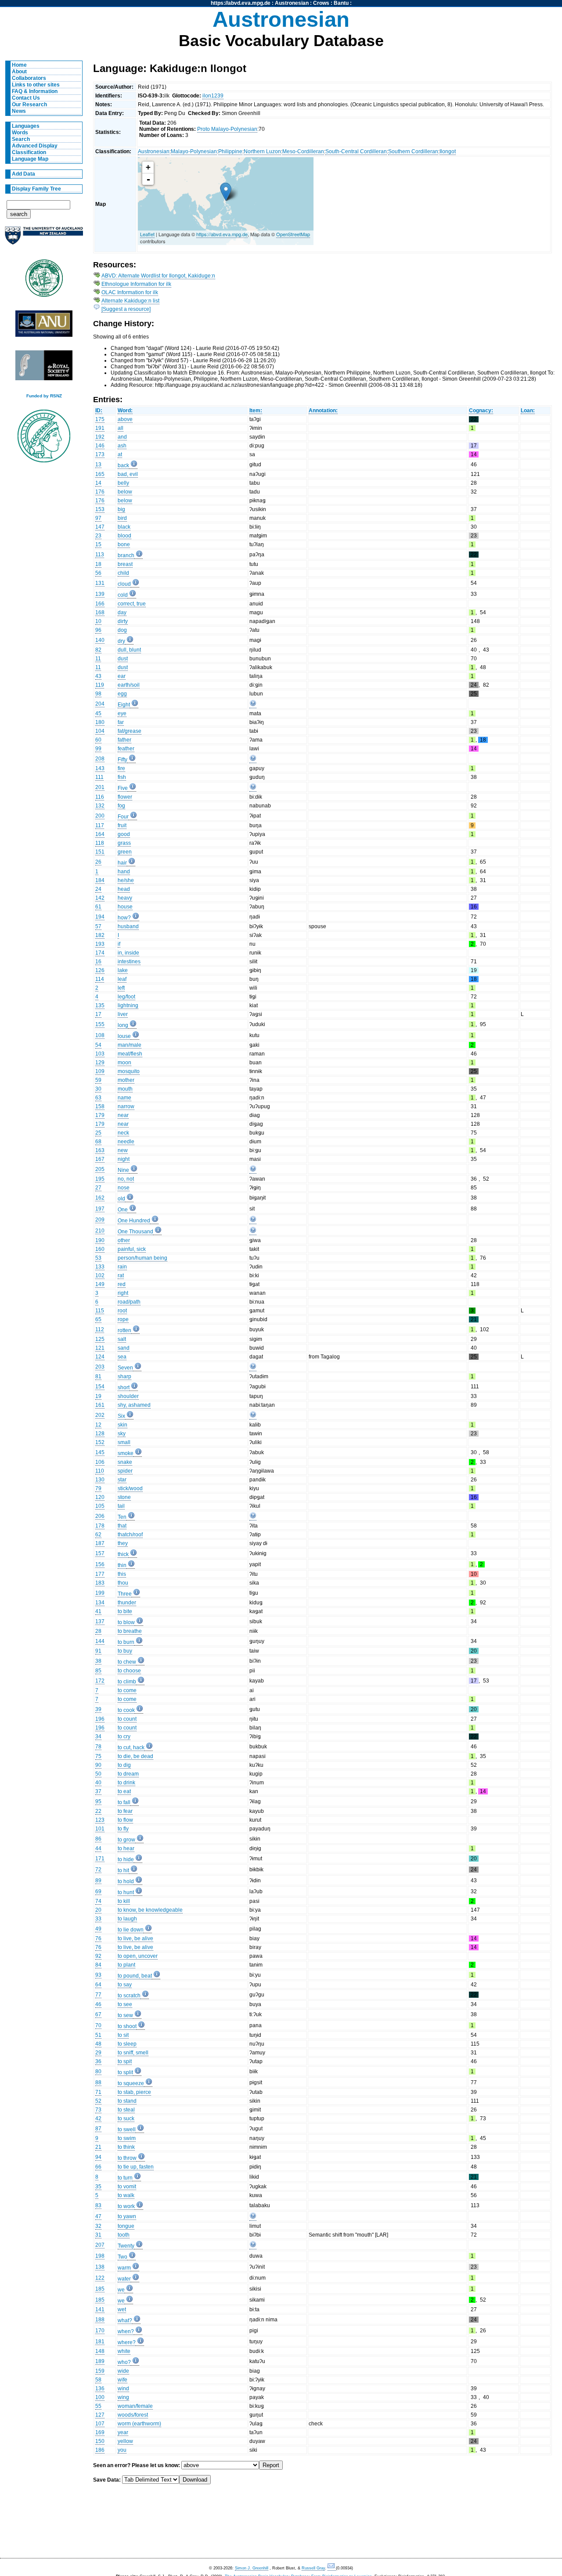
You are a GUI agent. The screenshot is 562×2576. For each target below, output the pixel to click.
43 (98, 676)
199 (100, 1593)
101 (100, 1829)
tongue (126, 2226)
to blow (126, 1622)
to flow (125, 1820)
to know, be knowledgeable (150, 1910)
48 (98, 2044)
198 (100, 2256)
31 (98, 2235)
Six (121, 1416)
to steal (126, 2110)
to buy (125, 1651)
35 (98, 2187)
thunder (127, 1603)
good (124, 834)
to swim (127, 2138)
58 (98, 2380)
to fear (125, 1811)
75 (98, 1756)
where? (127, 2342)
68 (98, 1142)
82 (98, 650)
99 (98, 749)
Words (20, 133)
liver (123, 1014)
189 (100, 2361)
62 (98, 1535)
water (124, 2279)
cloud (124, 584)
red (122, 1284)
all (121, 428)
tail (121, 1506)
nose (124, 1188)
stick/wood (130, 1488)
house (125, 907)
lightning (128, 1005)
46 (98, 2004)
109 (100, 1071)
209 (100, 1220)
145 (100, 1452)
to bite (125, 1611)
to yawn (127, 2216)
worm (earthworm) (139, 2424)
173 (100, 454)
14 (98, 483)
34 (98, 1737)
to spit (125, 2061)
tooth (124, 2235)
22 (98, 1811)
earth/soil (129, 685)
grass (124, 843)
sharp (124, 1376)
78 (98, 1747)
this (122, 1574)
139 (100, 594)
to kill (124, 1901)
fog (121, 806)
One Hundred (134, 1221)
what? (125, 2320)
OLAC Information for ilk (130, 292)
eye (122, 713)
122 (100, 2278)
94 (98, 2157)
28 (98, 1631)
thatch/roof (130, 1535)
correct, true (132, 604)
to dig (124, 1765)
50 (98, 1774)
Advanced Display (35, 146)
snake (125, 1462)
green (125, 852)
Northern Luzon (262, 151)
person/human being (142, 1258)
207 (100, 2245)
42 (98, 2118)
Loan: (528, 411)
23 (98, 536)
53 (98, 1258)
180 (100, 722)
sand (124, 1348)
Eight (124, 705)
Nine (123, 1170)
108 (100, 1035)
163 (100, 1150)
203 (100, 1367)
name (124, 1098)
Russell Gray (313, 2568)
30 (98, 1089)
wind (123, 2389)
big (121, 509)
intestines (129, 962)
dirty (123, 621)
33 (98, 1919)
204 (100, 704)
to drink (126, 1783)
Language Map (30, 159)
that (122, 1526)
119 (100, 685)
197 (100, 1209)
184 (100, 880)
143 (100, 768)
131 (100, 583)
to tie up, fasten (136, 2167)
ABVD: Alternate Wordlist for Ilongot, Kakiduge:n (158, 276)
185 (100, 2289)
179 (100, 1115)
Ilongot (448, 151)
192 (100, 437)
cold (123, 595)
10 (98, 621)
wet (122, 2309)
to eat (124, 1791)
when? (126, 2331)
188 (100, 2320)
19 (98, 1396)
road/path (129, 1302)
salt (122, 1339)
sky (122, 1434)
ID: (99, 411)
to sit (123, 2035)
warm (124, 2268)
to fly (123, 1829)
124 (100, 1357)
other (124, 1240)
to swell (127, 2129)
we (121, 2290)
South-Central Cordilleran (356, 151)
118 (100, 843)
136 (100, 2389)
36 (98, 2061)
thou (123, 1583)
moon (124, 1063)
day (122, 612)
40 (98, 1783)
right (123, 1293)
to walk (126, 2195)
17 (98, 1014)
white (124, 2351)
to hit (123, 1870)
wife (122, 2380)
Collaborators (29, 78)
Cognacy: (481, 411)
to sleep (127, 2044)
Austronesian (292, 3)
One (123, 1210)
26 (98, 862)
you (122, 2450)
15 (98, 544)
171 (100, 1859)
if (119, 944)
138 (100, 2267)
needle (126, 1142)
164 (100, 834)
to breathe (130, 1631)
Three (125, 1594)
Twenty (126, 2246)
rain (122, 1267)
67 (98, 2014)
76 (98, 1938)
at (120, 454)
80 (98, 2072)
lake (123, 970)
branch (126, 555)
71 (98, 2092)
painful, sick (132, 1249)
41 (98, 1611)
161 (100, 1405)
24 (98, 889)
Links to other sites (36, 85)
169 (100, 2432)
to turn (125, 2178)
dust (123, 659)
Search (21, 139)
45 (98, 713)
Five (123, 788)
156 (100, 1564)
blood (124, 536)
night (124, 1159)
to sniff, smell (133, 2053)
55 (98, 2406)
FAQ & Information (35, 91)
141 (100, 2309)
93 (98, 1975)
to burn (126, 1642)
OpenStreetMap (293, 234)
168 (100, 612)
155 (100, 1024)
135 (100, 1005)
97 (98, 518)
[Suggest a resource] (126, 309)
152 (100, 1442)
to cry (124, 1737)
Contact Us (26, 98)
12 (98, 1425)
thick (123, 1554)
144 (100, 1641)
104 (100, 731)
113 (100, 555)
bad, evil (128, 474)
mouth (125, 1089)
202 (100, 1415)
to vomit (127, 2187)
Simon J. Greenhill (252, 2568)
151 (100, 852)
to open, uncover (138, 1956)
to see (125, 2004)
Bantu (341, 3)
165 (100, 474)
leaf (122, 979)
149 (100, 1284)
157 (100, 1553)
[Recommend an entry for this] (253, 705)
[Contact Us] (332, 2568)
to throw (127, 2158)
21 (98, 2147)
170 (100, 2331)
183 (100, 1583)
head (124, 889)
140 (100, 640)
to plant (126, 1965)
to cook (126, 1710)
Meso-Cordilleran (303, 151)
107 (100, 2424)
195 (100, 1179)
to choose (129, 1671)
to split (125, 2072)
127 (100, 2415)
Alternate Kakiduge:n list (130, 301)
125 (100, 1339)
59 (98, 1080)
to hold (126, 1881)
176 (100, 492)
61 (98, 907)
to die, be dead (135, 1756)
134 (100, 1603)
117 (100, 825)
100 (100, 2397)
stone (124, 1497)
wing (123, 2397)
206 (100, 1516)
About (19, 72)
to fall (124, 1802)
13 (98, 465)
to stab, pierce (134, 2092)
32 (98, 2226)
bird (122, 518)
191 (100, 428)
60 (98, 740)
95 (98, 1801)
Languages (26, 126)
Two (122, 2257)
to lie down (131, 1930)
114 (100, 979)
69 (98, 1891)
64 (98, 1985)
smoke (126, 1453)
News (19, 111)
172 (100, 1681)
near (123, 1115)
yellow (125, 2441)
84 (98, 1965)
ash (122, 446)
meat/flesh (130, 1054)
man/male (130, 1045)
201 (100, 787)
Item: (256, 411)
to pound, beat (135, 1976)
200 (100, 816)
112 (100, 1329)
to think (126, 2147)
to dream (128, 1774)
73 (98, 2110)
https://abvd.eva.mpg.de (241, 3)
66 (98, 2167)
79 (98, 1488)
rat (121, 1275)
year (123, 2432)
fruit (122, 825)
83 (98, 2205)
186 (100, 2450)
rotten (124, 1330)
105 (100, 1506)
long (123, 1025)
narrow (126, 1106)
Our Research (29, 104)
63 (98, 1098)
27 (98, 1188)
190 (100, 1240)
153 (100, 509)
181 (100, 2342)
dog (122, 630)
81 (98, 1376)
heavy (125, 898)
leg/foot (126, 997)
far (121, 722)
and (122, 437)
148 (100, 2351)
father (124, 740)
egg (122, 694)
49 (98, 1929)
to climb (127, 1682)
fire (121, 768)
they (123, 1543)
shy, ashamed (134, 1405)
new (123, 1150)
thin (122, 1565)
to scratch (129, 1996)
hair (122, 863)
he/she (126, 880)
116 (100, 797)
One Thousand (135, 1232)
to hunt (126, 1892)
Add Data (23, 174)
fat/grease (130, 731)
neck (123, 1133)
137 (100, 1621)
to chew (127, 1662)
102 (100, 1275)
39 (98, 1709)
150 (100, 2441)
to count (127, 1719)
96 (98, 630)
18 (98, 564)
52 (98, 2101)
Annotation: (323, 411)
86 (98, 1839)
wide (123, 2371)
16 (98, 962)
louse (124, 1036)
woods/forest (133, 2415)
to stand (127, 2101)
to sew (125, 2015)
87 (98, 2129)
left (121, 988)
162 (100, 1198)
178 (100, 1526)
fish (122, 777)
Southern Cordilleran (413, 151)
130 (100, 1480)
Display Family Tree (36, 189)
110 (100, 1471)
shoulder (128, 1396)
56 (98, 573)
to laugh (127, 1919)
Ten (122, 1517)
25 (98, 1133)
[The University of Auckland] (44, 239)
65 (98, 1319)
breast (125, 564)
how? (124, 918)
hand (124, 872)
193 (100, 944)
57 (98, 926)
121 (100, 1348)
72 (98, 1870)
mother (126, 1080)
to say (125, 1985)
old (121, 1199)
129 (100, 1063)
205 (100, 1169)
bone (124, 544)
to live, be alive (135, 1938)
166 (100, 604)
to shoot (127, 2026)
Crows (321, 3)
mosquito (129, 1071)
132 (100, 806)
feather (126, 749)
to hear (126, 1848)
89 (98, 1881)
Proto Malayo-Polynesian (227, 129)
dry (121, 641)
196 (100, 1719)
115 (100, 1311)
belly (123, 483)
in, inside (128, 953)
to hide (126, 1859)
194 (100, 917)
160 (100, 1249)
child (123, 573)
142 (100, 898)
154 (100, 1387)
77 (98, 1995)
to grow (126, 1840)
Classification (29, 152)
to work (126, 2206)
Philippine (230, 151)
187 (100, 1543)
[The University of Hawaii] (44, 281)
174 (100, 953)
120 (100, 1497)
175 (100, 419)
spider (125, 1471)
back (123, 465)
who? (124, 2362)
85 (98, 1671)
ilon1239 (213, 96)
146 (100, 446)
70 (98, 2025)
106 (100, 1462)
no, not (126, 1179)
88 (98, 2082)
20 (98, 1910)
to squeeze (131, 2083)
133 (100, 1267)
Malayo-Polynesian (194, 151)
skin (122, 1425)
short (124, 1387)
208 (100, 759)
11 (98, 659)
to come (127, 1690)
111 (99, 777)
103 (100, 1054)
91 (98, 1651)
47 (98, 2216)
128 (100, 1434)
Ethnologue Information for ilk (136, 284)
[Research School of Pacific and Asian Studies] (44, 326)
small (124, 1442)
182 (100, 935)
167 (100, 1159)
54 (98, 1045)
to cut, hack (131, 1747)
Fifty (122, 760)
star (122, 1480)
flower (125, 797)
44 (98, 1848)
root (122, 1311)
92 (98, 1956)
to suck (126, 2118)
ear (122, 676)
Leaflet (147, 234)
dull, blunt (129, 650)
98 (98, 694)
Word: (125, 411)
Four (123, 817)
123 (100, 1820)
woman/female (135, 2406)
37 (98, 1791)
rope (123, 1319)
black (124, 527)
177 (100, 1574)
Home (19, 65)
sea (122, 1357)
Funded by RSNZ (44, 396)
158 (100, 1106)
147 (100, 527)
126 (100, 970)
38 (98, 1661)
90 (98, 1765)
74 (98, 1901)
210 (100, 1231)
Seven (125, 1368)
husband (128, 926)
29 (98, 2053)
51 (98, 2035)
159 (100, 2371)
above (125, 419)
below (125, 492)
